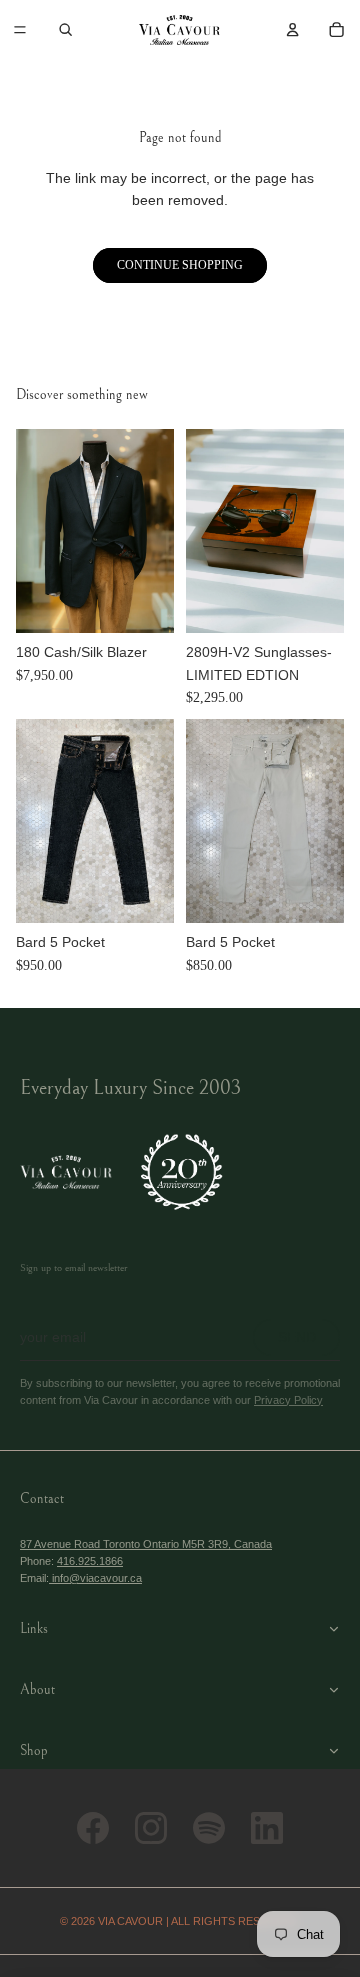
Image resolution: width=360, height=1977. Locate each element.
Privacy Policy (288, 1400)
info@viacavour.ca (95, 1578)
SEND (297, 1337)
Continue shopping (180, 265)
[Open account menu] (292, 30)
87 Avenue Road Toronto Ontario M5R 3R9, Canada (146, 1544)
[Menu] (20, 30)
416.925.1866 (90, 1561)
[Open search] (66, 30)
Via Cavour (130, 1921)
